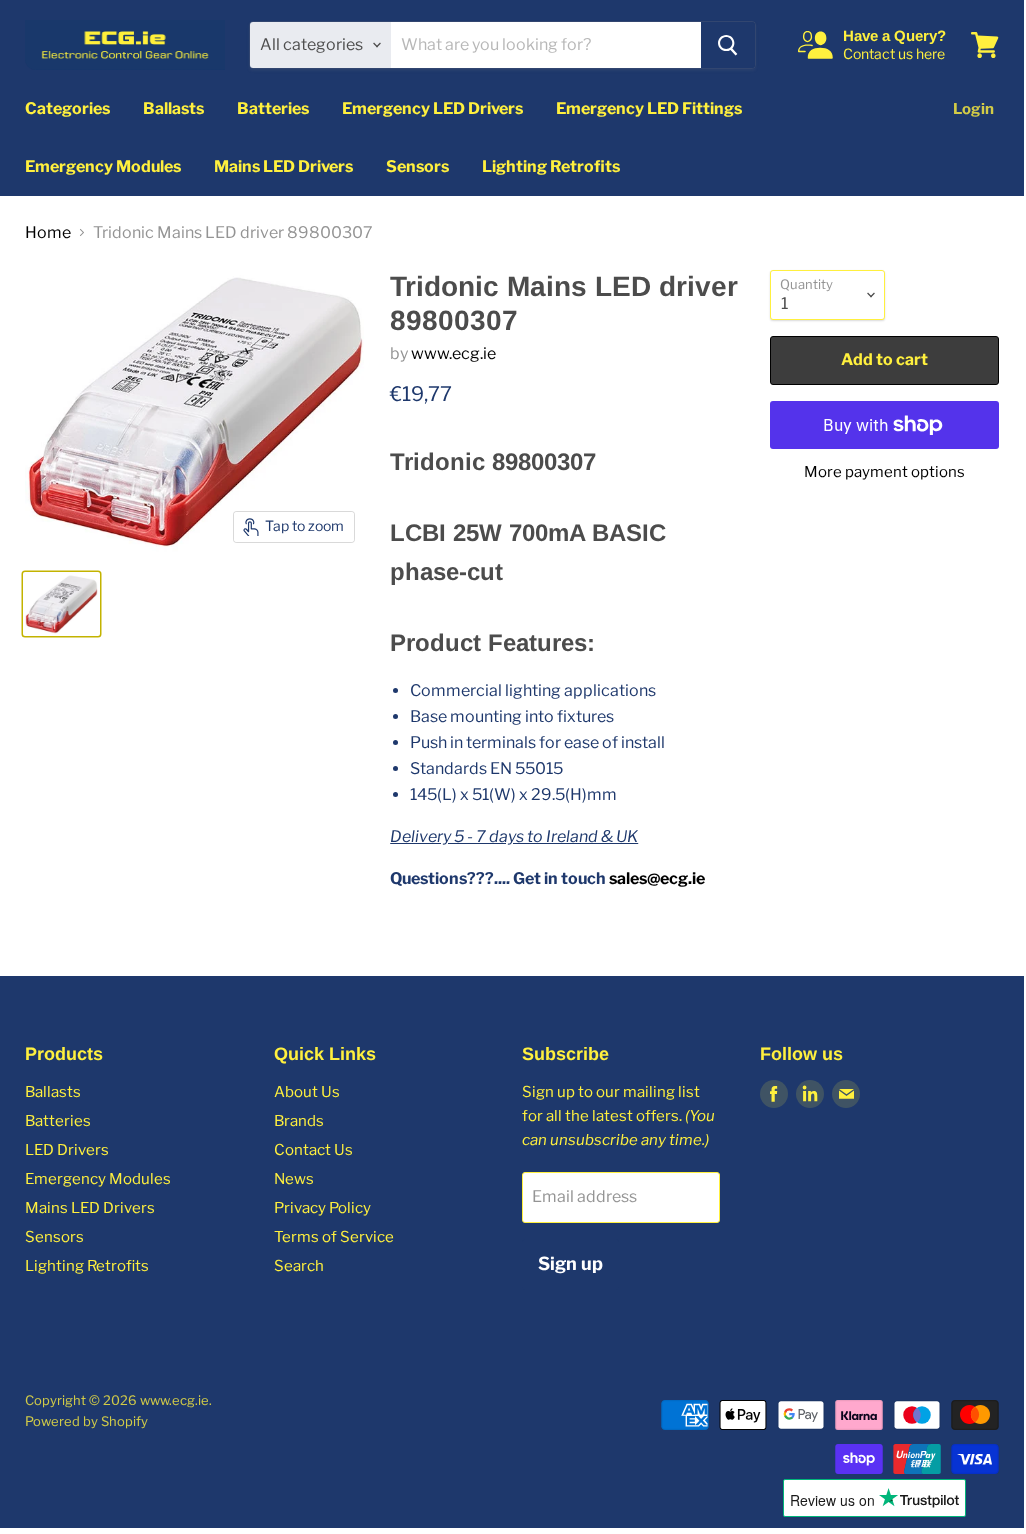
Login (973, 109)
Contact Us (313, 1150)
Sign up (570, 1263)
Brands (299, 1121)
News (294, 1179)
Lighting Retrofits (551, 166)
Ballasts (173, 108)
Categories (67, 108)
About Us (307, 1092)
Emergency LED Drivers (432, 108)
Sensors (417, 166)
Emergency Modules (103, 166)
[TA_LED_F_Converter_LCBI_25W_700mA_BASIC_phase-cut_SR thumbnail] (61, 604)
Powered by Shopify (86, 1421)
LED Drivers (67, 1150)
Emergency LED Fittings (649, 108)
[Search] (728, 45)
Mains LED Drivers (283, 166)
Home (48, 233)
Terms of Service (334, 1237)
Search (299, 1266)
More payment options (884, 472)
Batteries (273, 108)
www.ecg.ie (453, 353)
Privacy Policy (322, 1208)
